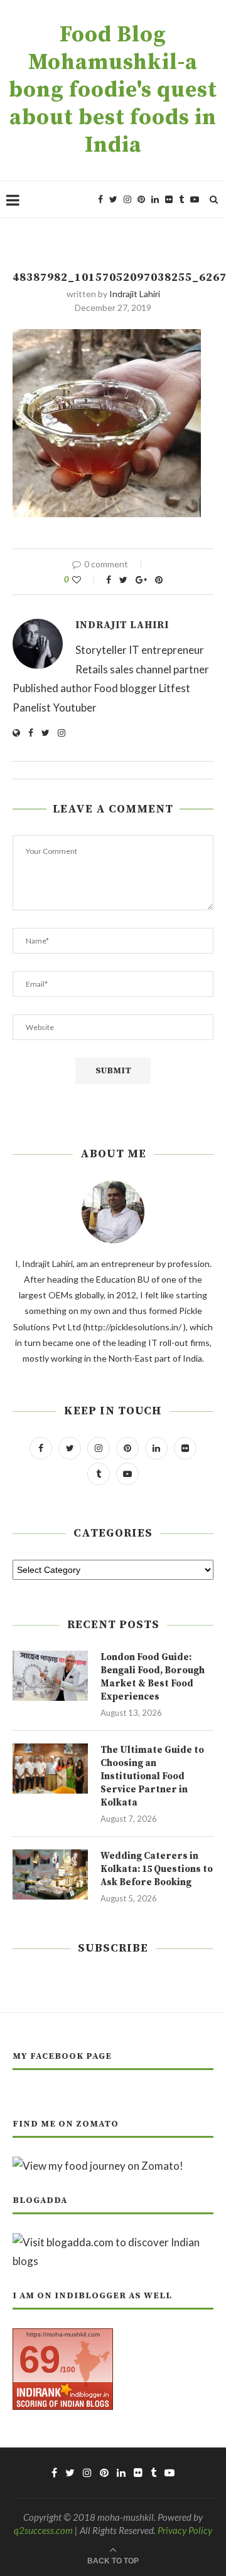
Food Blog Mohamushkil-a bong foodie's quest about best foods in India (113, 90)
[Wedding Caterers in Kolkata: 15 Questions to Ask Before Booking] (50, 1874)
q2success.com (43, 2530)
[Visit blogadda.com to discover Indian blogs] (113, 2242)
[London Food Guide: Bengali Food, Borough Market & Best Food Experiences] (50, 1676)
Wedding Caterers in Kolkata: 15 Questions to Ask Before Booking (157, 1869)
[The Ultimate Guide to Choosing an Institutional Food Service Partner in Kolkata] (50, 1769)
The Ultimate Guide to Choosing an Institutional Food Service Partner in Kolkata (152, 1776)
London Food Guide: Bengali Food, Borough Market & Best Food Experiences (153, 1677)
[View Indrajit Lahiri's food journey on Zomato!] (98, 2166)
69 (40, 2359)
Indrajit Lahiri (135, 294)
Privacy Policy (185, 2530)
